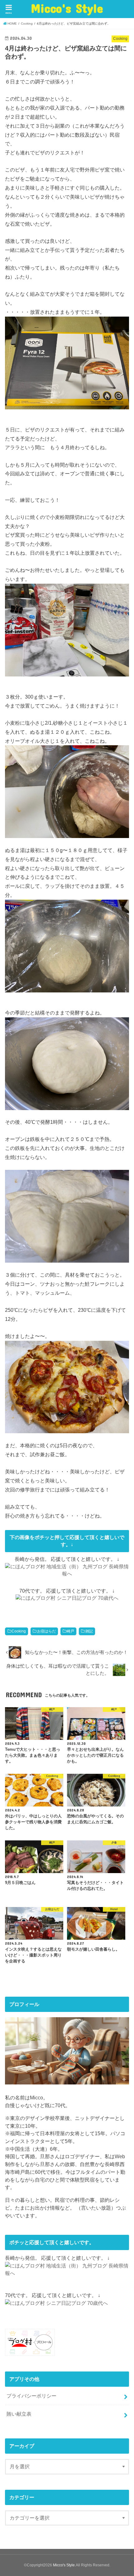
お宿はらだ (46, 1631)
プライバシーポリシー (31, 2396)
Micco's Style (67, 8)
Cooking (19, 1631)
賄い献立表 (19, 2414)
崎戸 (70, 1631)
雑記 (89, 1631)
